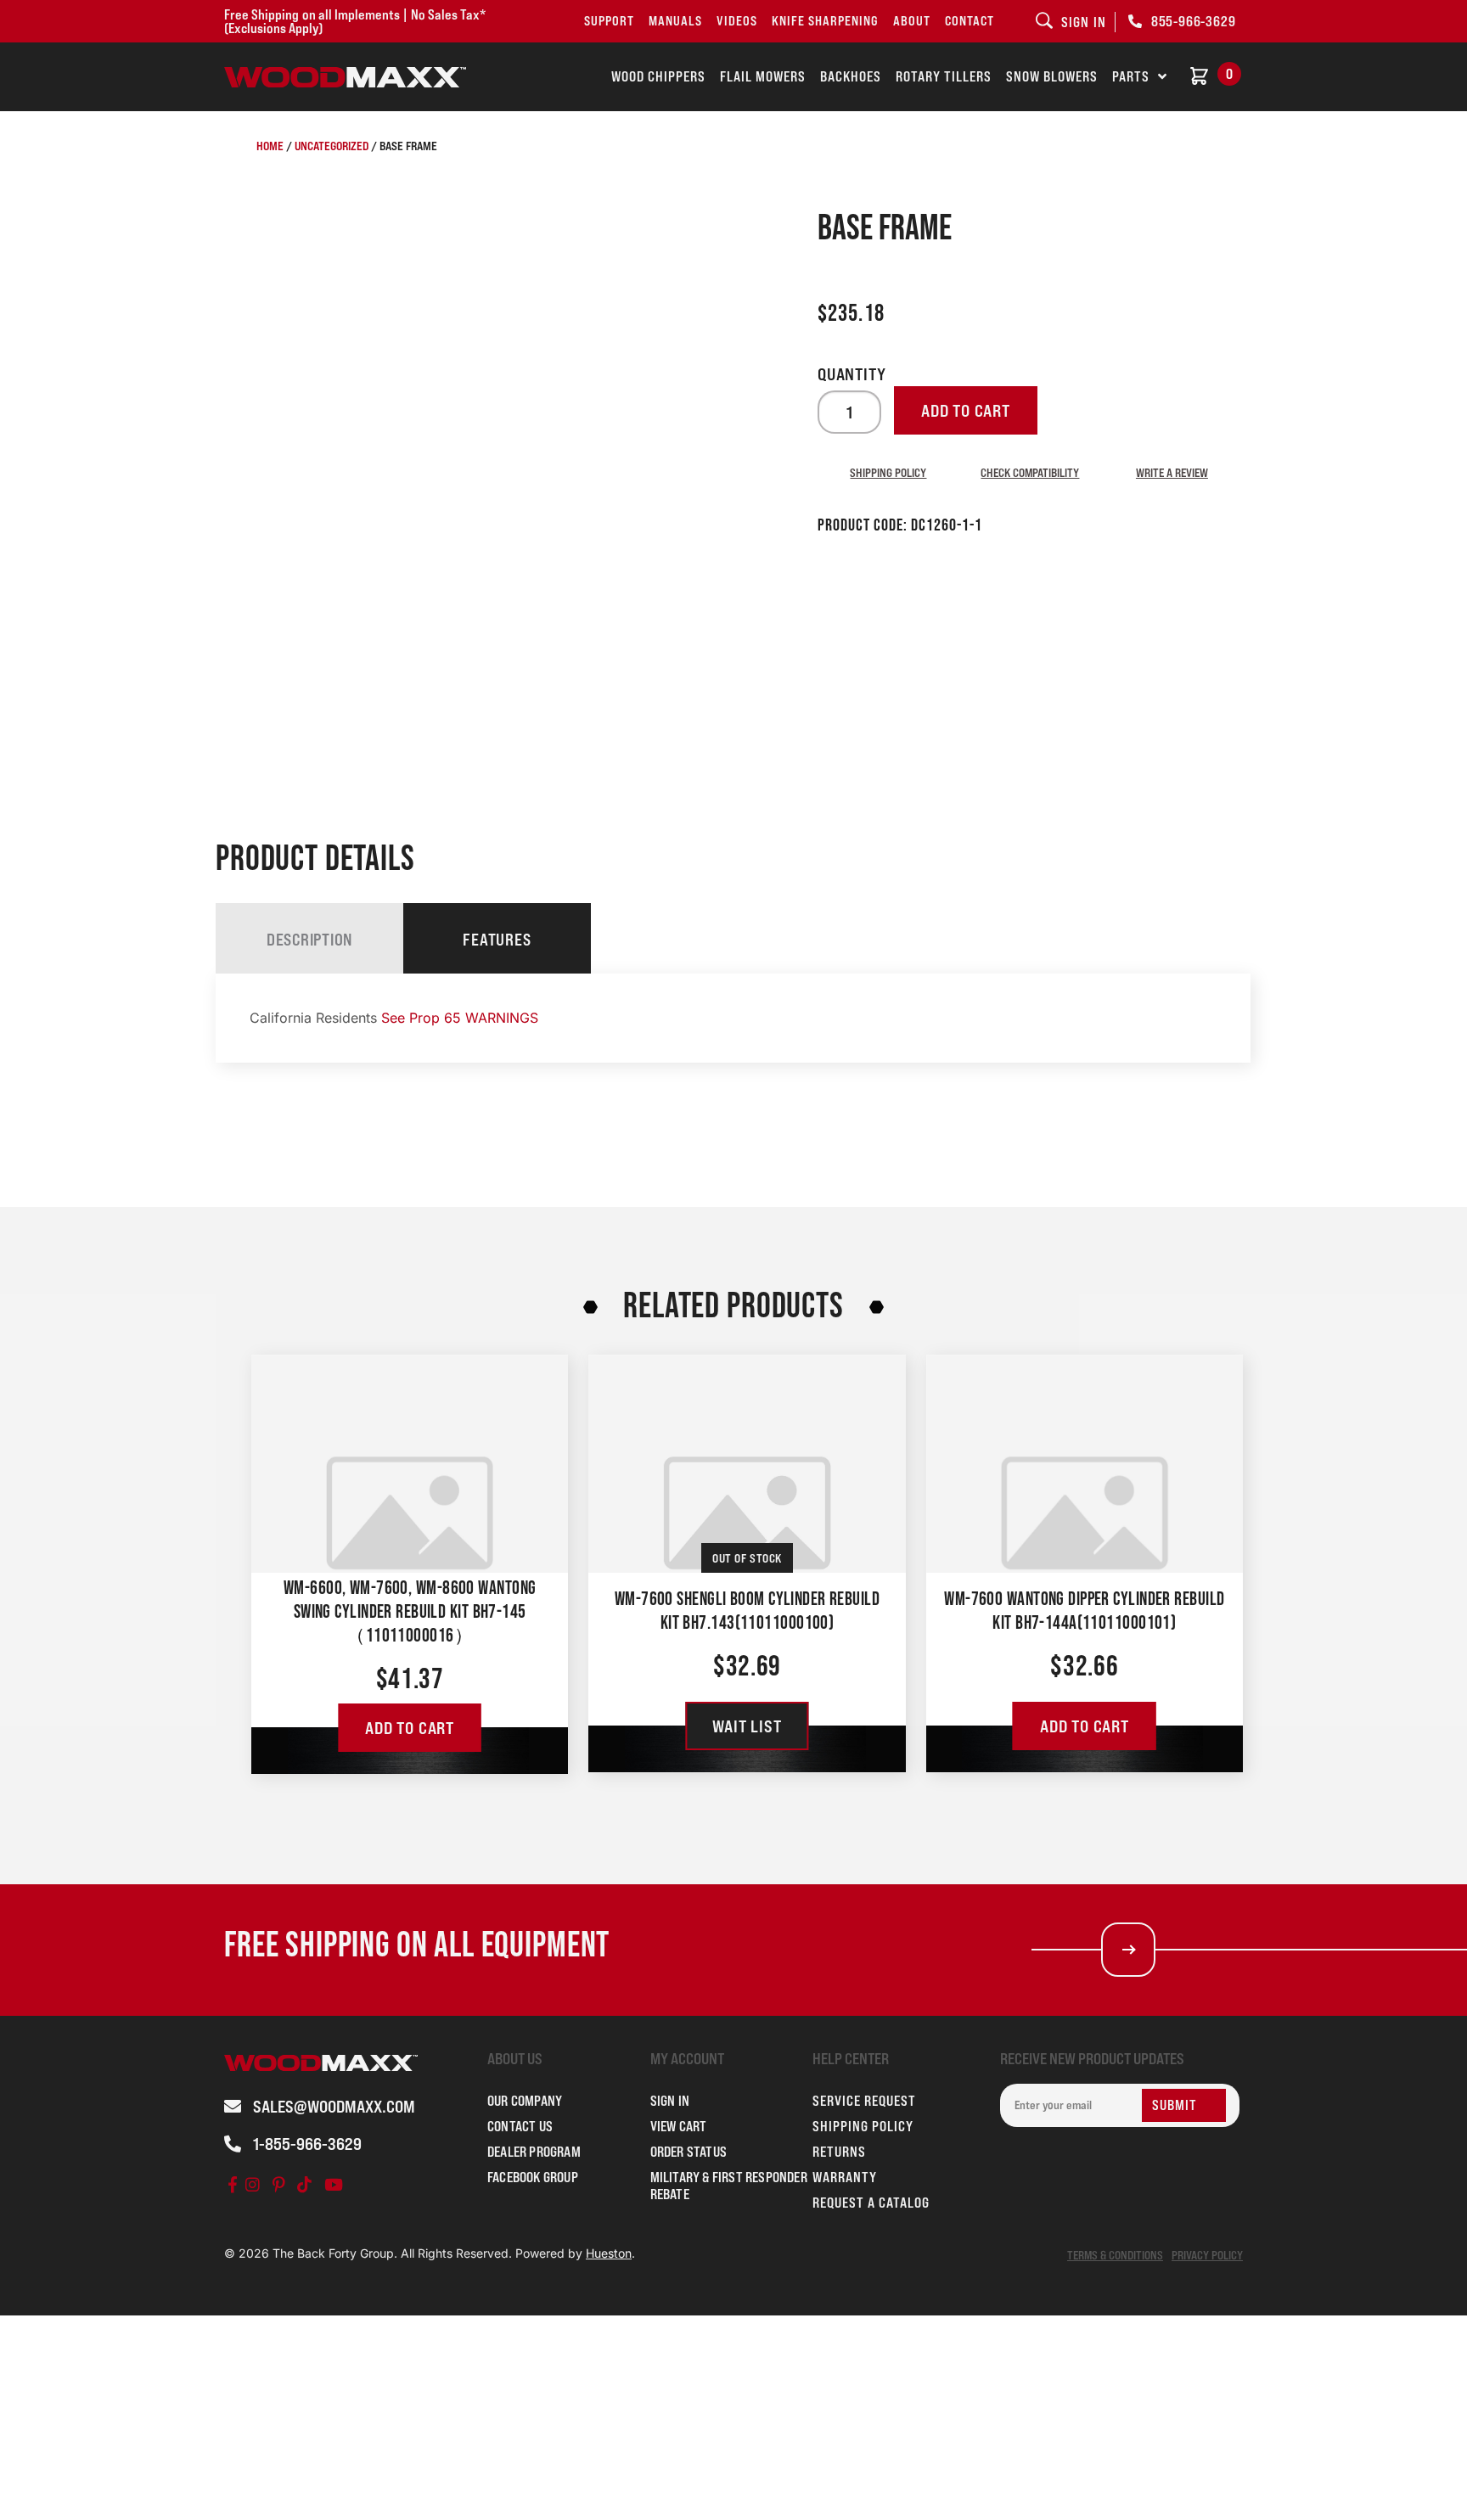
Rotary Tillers (944, 76)
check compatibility (1030, 472)
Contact (970, 21)
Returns (839, 2152)
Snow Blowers (1052, 76)
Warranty (845, 2177)
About (912, 21)
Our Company (525, 2101)
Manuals (675, 21)
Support (609, 21)
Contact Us (520, 2126)
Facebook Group (533, 2177)
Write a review (1172, 472)
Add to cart (966, 411)
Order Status (689, 2152)
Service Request (864, 2101)
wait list (747, 1726)
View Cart (679, 2126)
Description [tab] (309, 940)
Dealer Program (534, 2152)
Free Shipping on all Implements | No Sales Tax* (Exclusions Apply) (355, 21)
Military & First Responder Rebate (729, 2186)
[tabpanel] (733, 1018)
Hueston (609, 2253)
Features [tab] (497, 940)
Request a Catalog (871, 2203)
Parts (1131, 76)
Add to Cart (410, 1728)
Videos (737, 21)
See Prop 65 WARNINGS (460, 1018)
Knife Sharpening (825, 21)
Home (270, 146)
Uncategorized (332, 146)
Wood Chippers (658, 76)
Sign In (670, 2101)
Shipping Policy (888, 472)
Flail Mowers (763, 76)
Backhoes (851, 76)
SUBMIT (1175, 2105)
